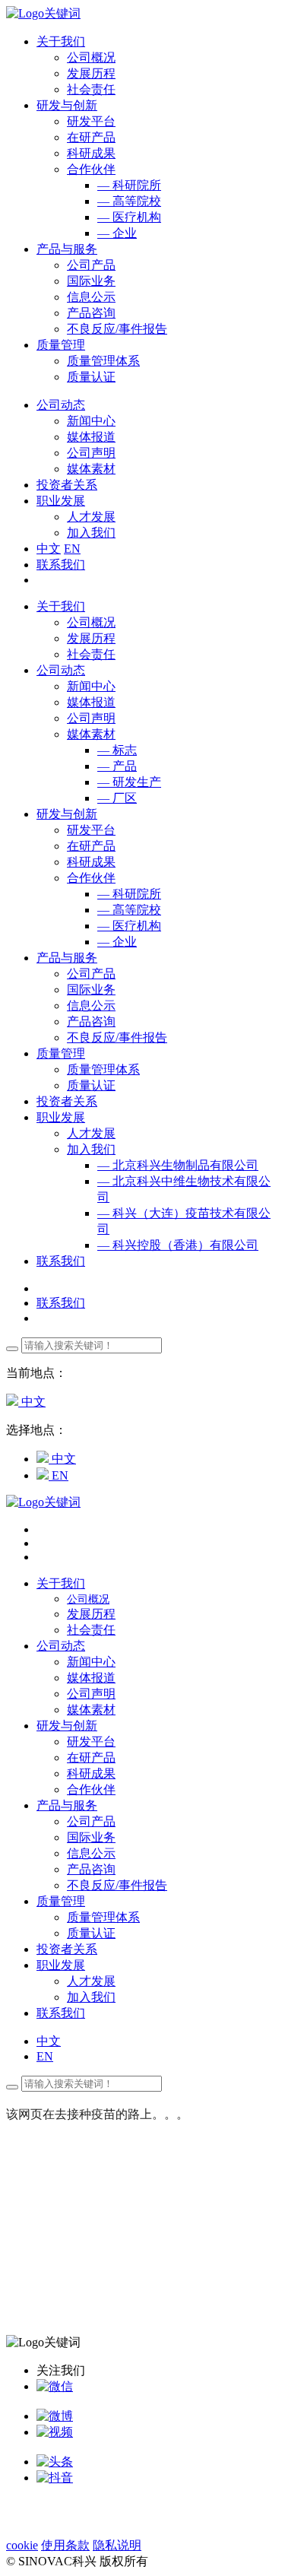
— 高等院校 (129, 201)
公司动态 (61, 670)
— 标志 (117, 750)
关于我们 (61, 606)
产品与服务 (67, 958)
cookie (22, 2545)
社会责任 (91, 89)
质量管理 (61, 1053)
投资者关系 (67, 1101)
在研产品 (91, 137)
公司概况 (91, 57)
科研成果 (91, 153)
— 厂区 (117, 798)
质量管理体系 (103, 361)
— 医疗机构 (129, 217)
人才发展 (91, 517)
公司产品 (91, 265)
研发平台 (91, 121)
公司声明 (91, 453)
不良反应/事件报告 (117, 329)
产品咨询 (91, 313)
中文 (49, 549)
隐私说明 (117, 2545)
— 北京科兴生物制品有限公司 (178, 1165)
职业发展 (61, 1117)
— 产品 (117, 766)
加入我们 (91, 533)
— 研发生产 (129, 782)
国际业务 (91, 281)
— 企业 (117, 233)
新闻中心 (91, 421)
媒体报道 (91, 437)
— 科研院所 (129, 185)
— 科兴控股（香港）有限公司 (178, 1245)
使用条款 (65, 2545)
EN (72, 549)
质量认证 (91, 377)
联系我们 (61, 565)
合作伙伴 (91, 169)
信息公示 (91, 297)
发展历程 (91, 73)
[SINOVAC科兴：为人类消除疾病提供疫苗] (43, 13)
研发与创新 (67, 814)
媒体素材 (91, 469)
